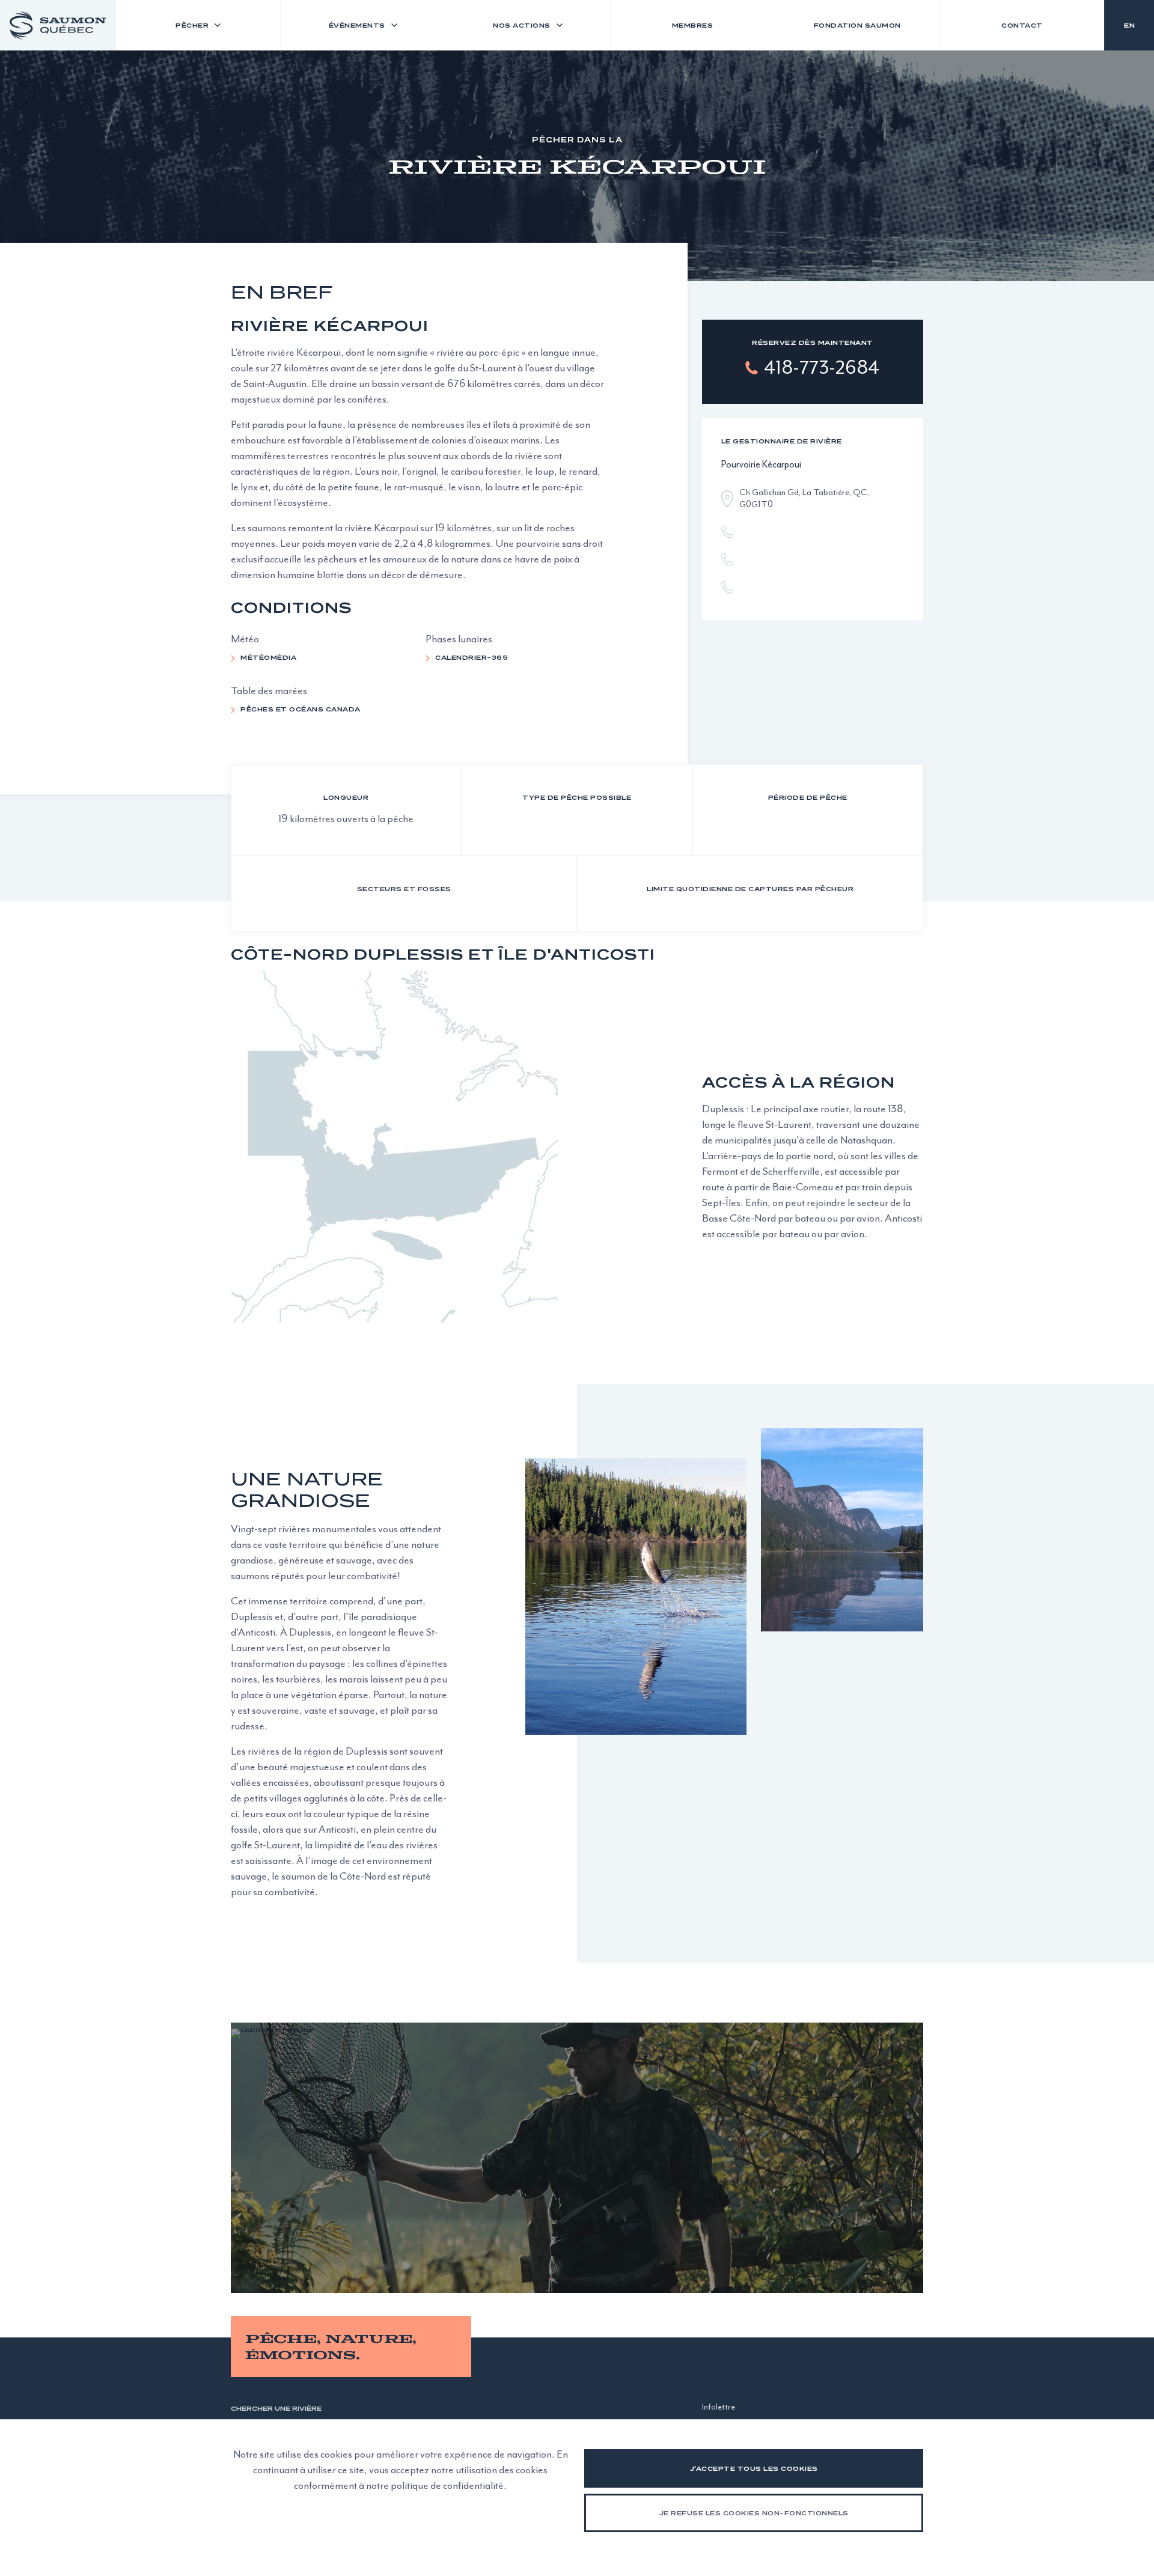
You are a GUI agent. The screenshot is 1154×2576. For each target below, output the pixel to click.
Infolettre (719, 2407)
